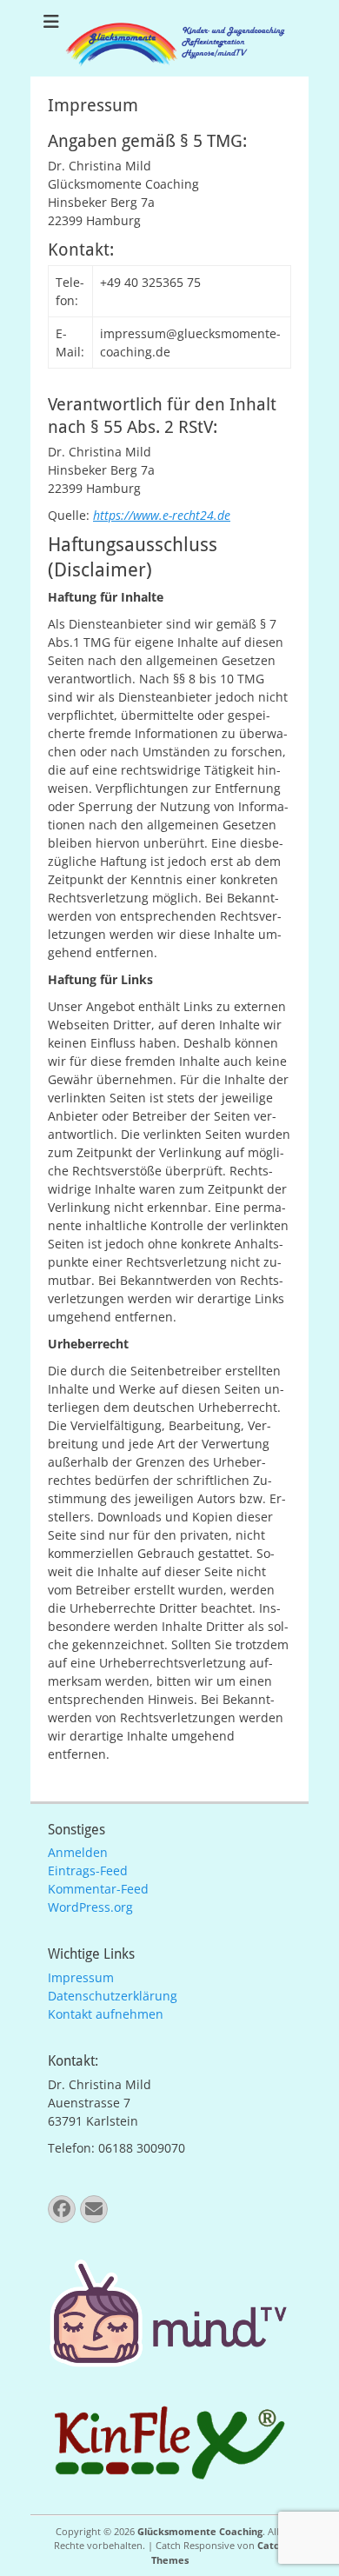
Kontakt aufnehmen (106, 2014)
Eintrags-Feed (88, 1870)
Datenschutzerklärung (113, 1996)
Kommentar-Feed (98, 1889)
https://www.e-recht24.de (162, 515)
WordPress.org (90, 1907)
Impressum (81, 1977)
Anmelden (78, 1852)
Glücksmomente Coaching (200, 2531)
